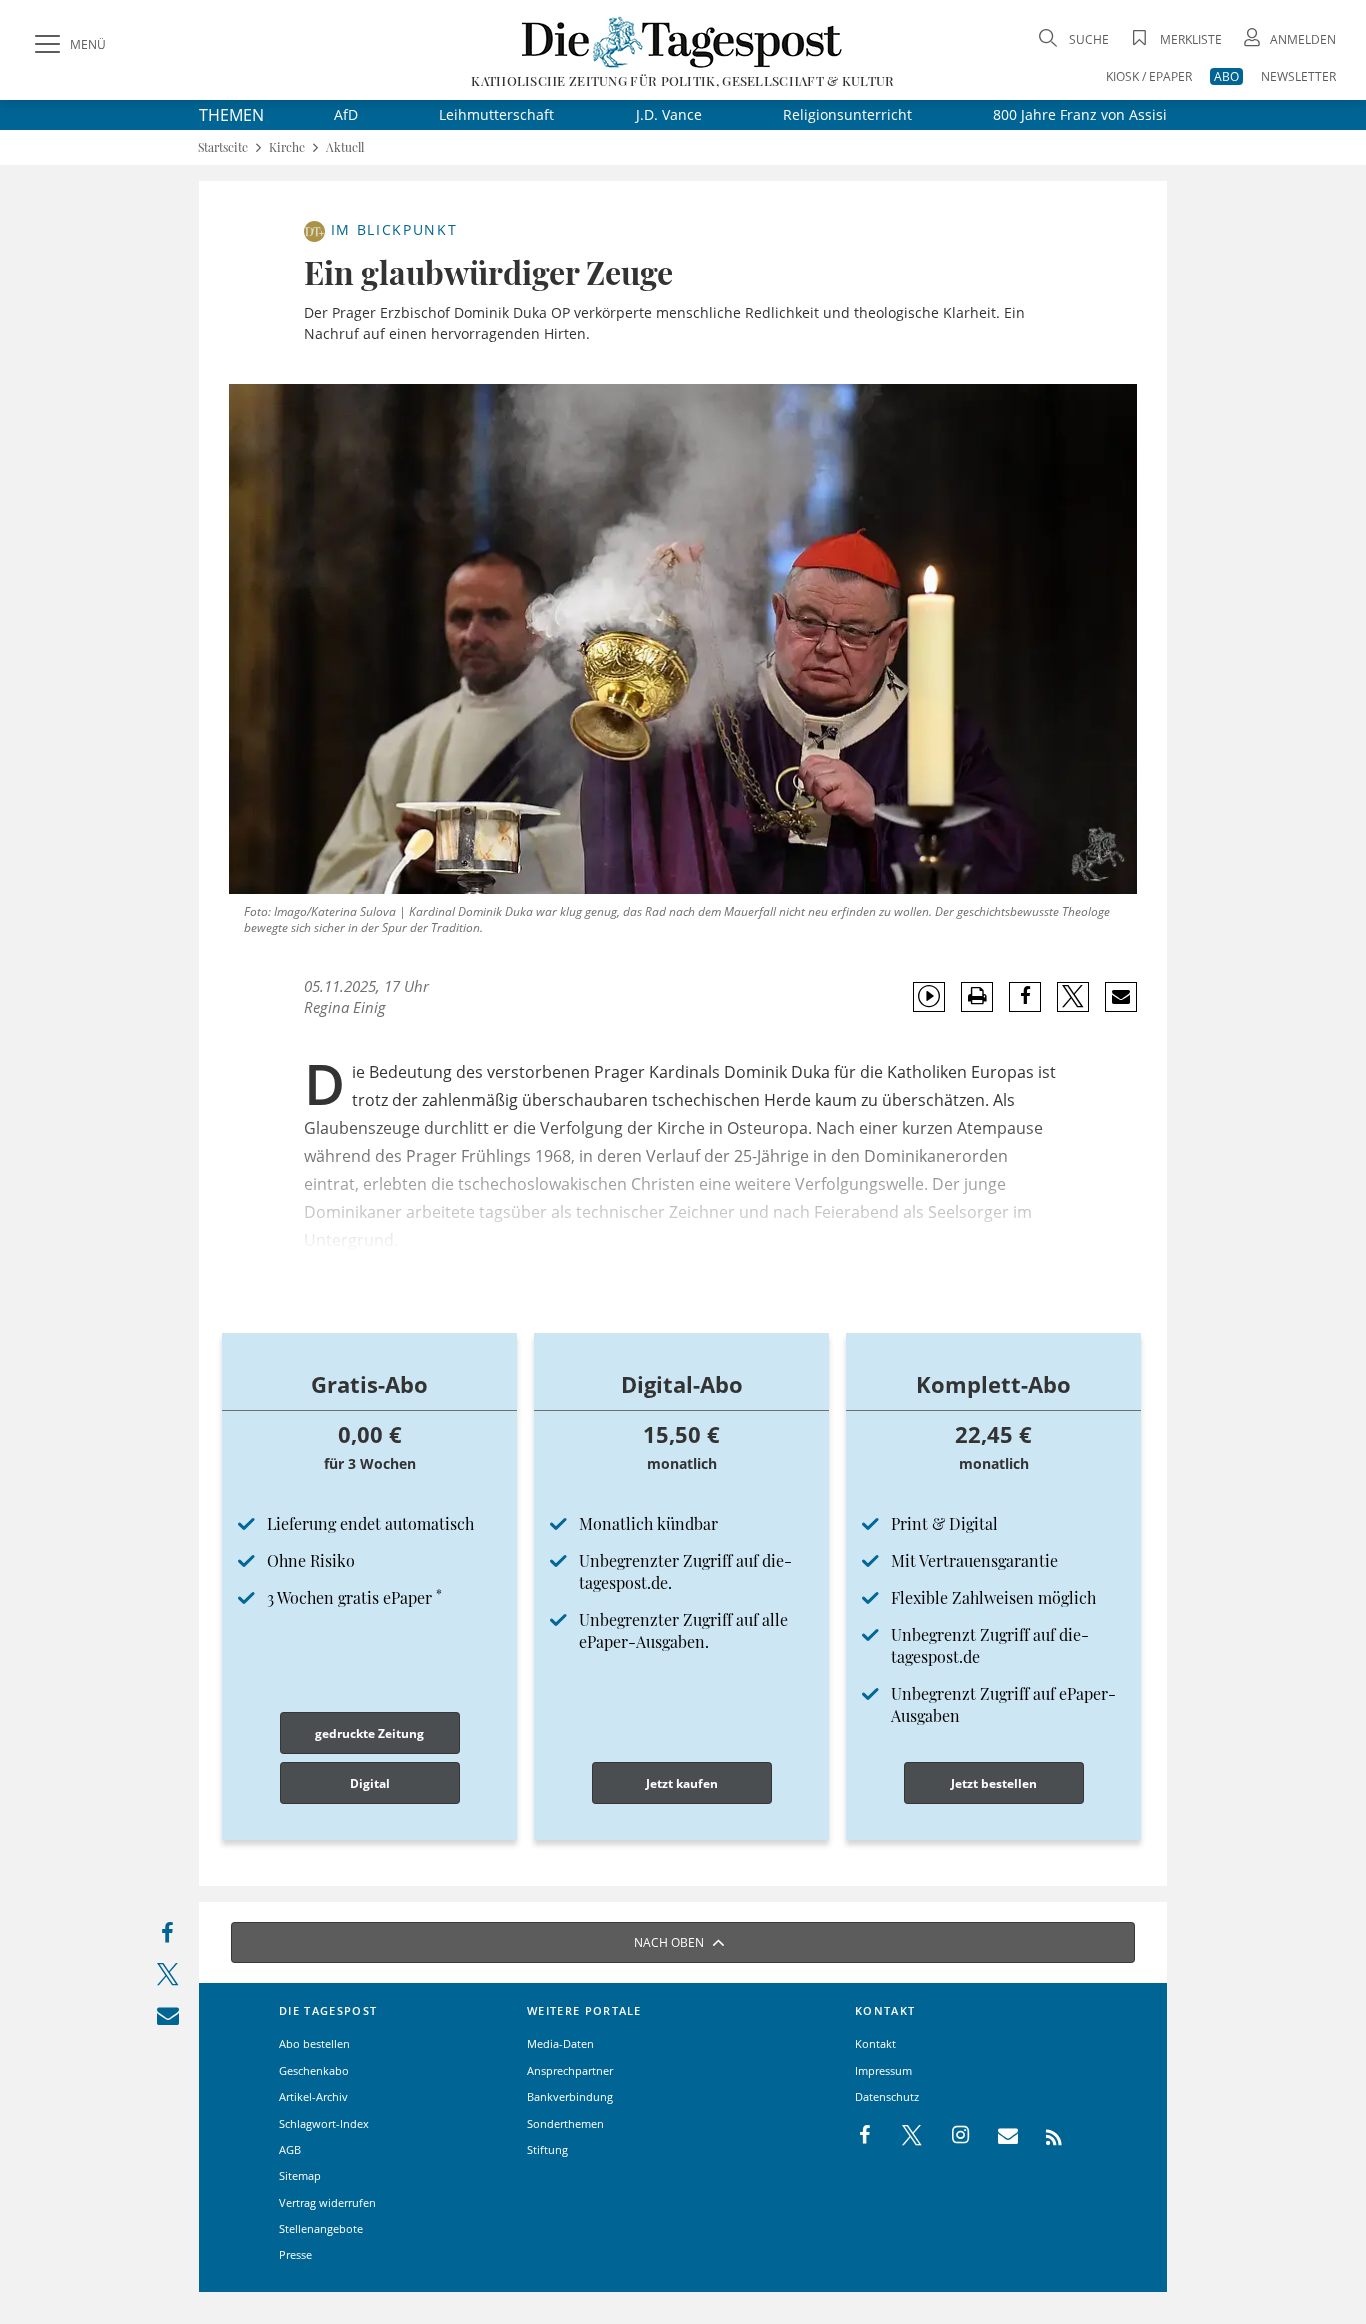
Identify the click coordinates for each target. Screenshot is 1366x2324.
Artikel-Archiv (313, 2096)
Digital (370, 1783)
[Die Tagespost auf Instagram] (950, 2136)
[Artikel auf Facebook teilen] (1025, 997)
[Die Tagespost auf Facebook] (866, 2136)
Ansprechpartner (570, 2070)
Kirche (287, 147)
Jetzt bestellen (994, 1783)
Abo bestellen (314, 2043)
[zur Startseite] (682, 41)
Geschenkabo (314, 2070)
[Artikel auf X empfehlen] (1073, 997)
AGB (290, 2149)
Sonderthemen (565, 2123)
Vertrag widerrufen (327, 2202)
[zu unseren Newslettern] (998, 2136)
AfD (346, 114)
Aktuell (345, 147)
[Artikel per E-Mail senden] (1120, 997)
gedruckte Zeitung (369, 1733)
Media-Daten (560, 2043)
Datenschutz (887, 2096)
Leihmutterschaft (496, 114)
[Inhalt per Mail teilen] (167, 2019)
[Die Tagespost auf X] (902, 2136)
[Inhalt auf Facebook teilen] (167, 1937)
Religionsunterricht (847, 114)
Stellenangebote (321, 2228)
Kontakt (875, 2043)
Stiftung (547, 2149)
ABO (1226, 76)
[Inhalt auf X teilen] (167, 1978)
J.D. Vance (669, 114)
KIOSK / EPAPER (1149, 76)
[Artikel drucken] (977, 996)
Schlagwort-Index (324, 2123)
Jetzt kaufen (682, 1783)
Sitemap (300, 2175)
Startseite (223, 147)
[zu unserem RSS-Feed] (1043, 2136)
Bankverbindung (570, 2096)
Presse (295, 2254)
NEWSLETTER (1298, 76)
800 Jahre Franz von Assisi (1080, 114)
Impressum (883, 2070)
